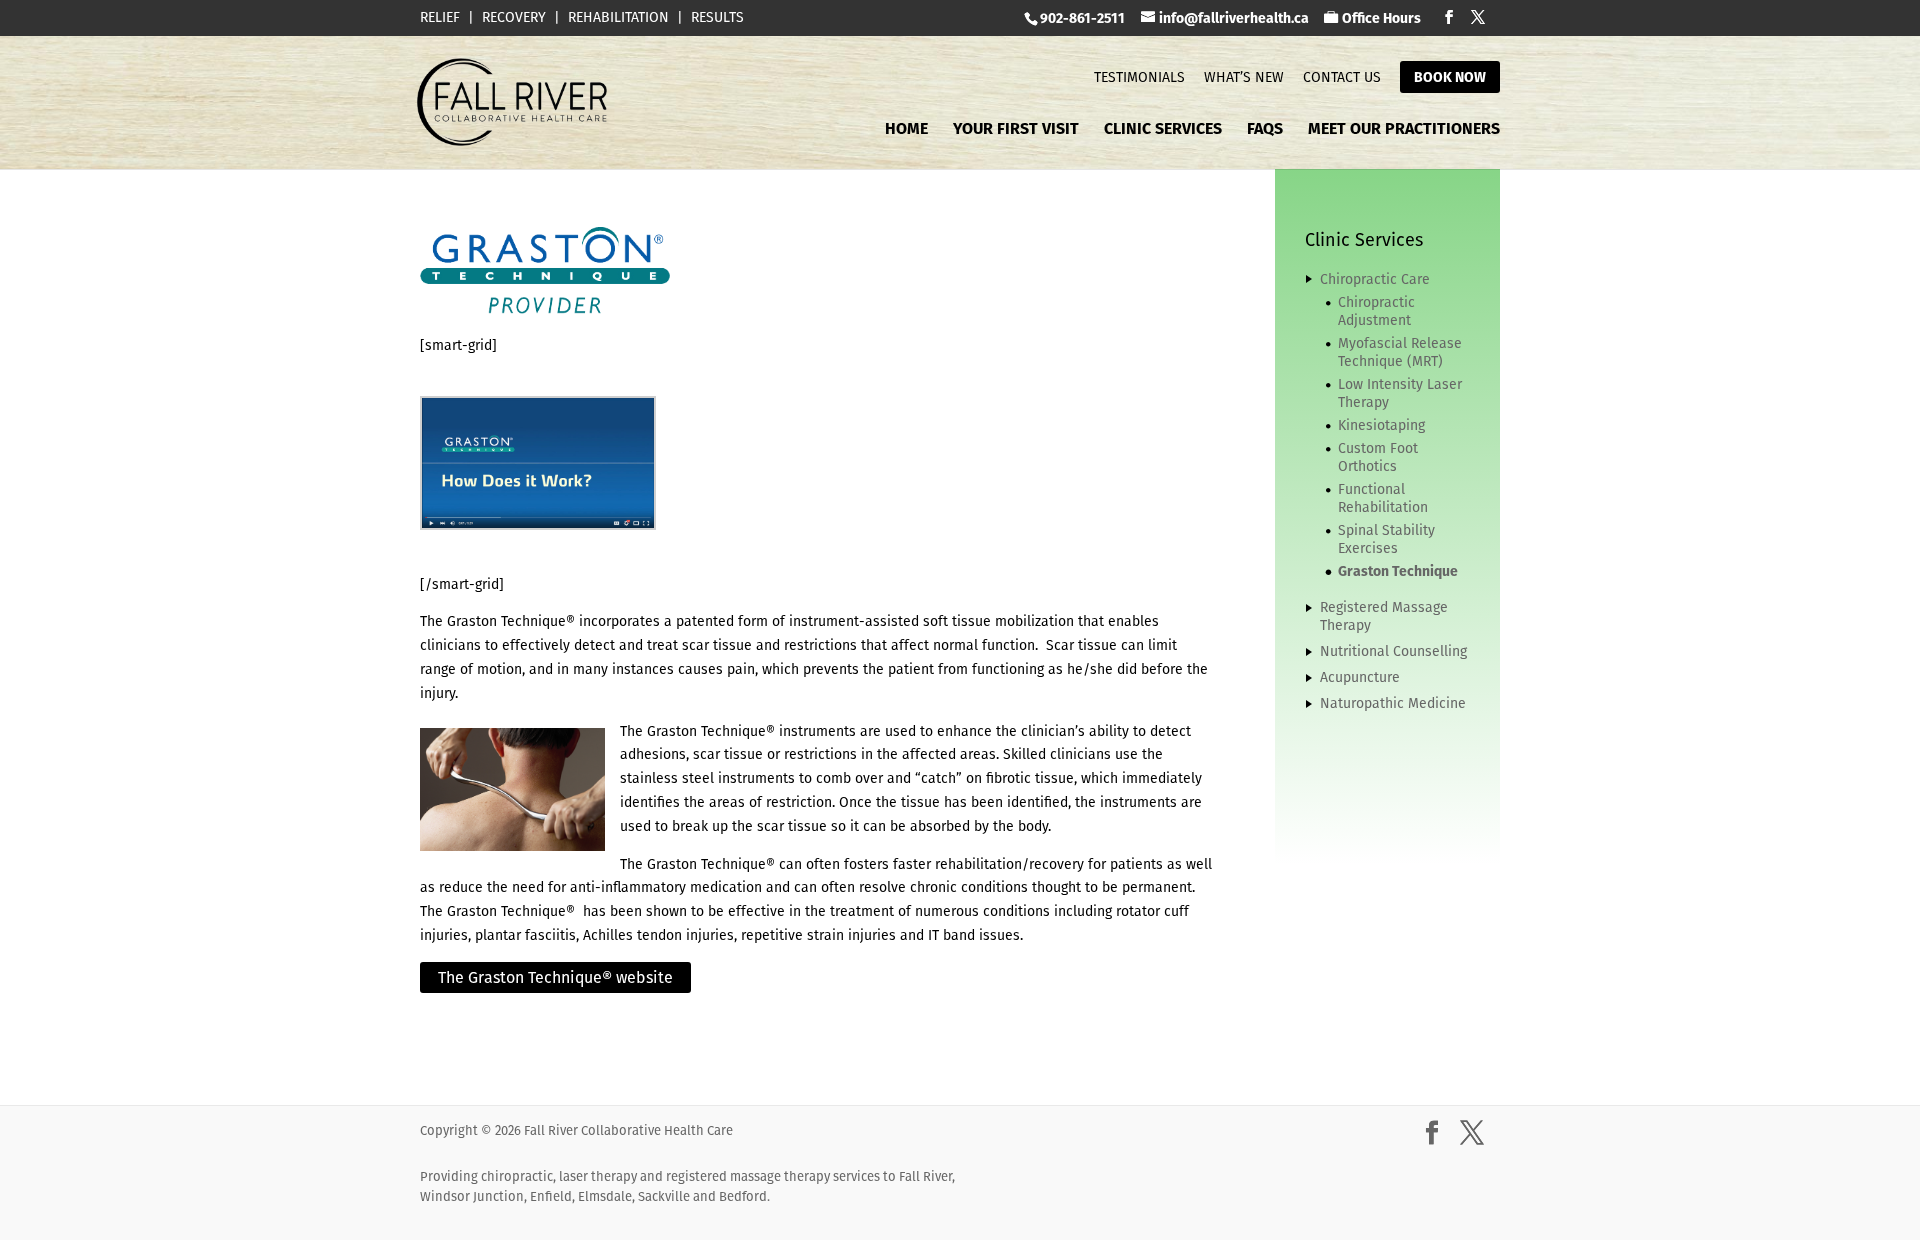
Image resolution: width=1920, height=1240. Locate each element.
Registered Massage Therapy (1384, 616)
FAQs (1265, 131)
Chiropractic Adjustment (1376, 311)
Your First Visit (1016, 131)
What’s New (1244, 77)
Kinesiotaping (1381, 425)
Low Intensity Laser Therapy (1400, 393)
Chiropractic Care (1375, 279)
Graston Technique (1398, 571)
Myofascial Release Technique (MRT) (1400, 352)
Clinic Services (1163, 131)
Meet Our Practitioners (1404, 131)
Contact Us (1342, 77)
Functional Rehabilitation (1383, 498)
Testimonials (1139, 77)
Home (906, 131)
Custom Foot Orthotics (1378, 457)
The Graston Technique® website (555, 977)
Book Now (1450, 77)
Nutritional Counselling (1393, 651)
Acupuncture (1360, 677)
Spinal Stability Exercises (1386, 539)
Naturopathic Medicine (1393, 703)
